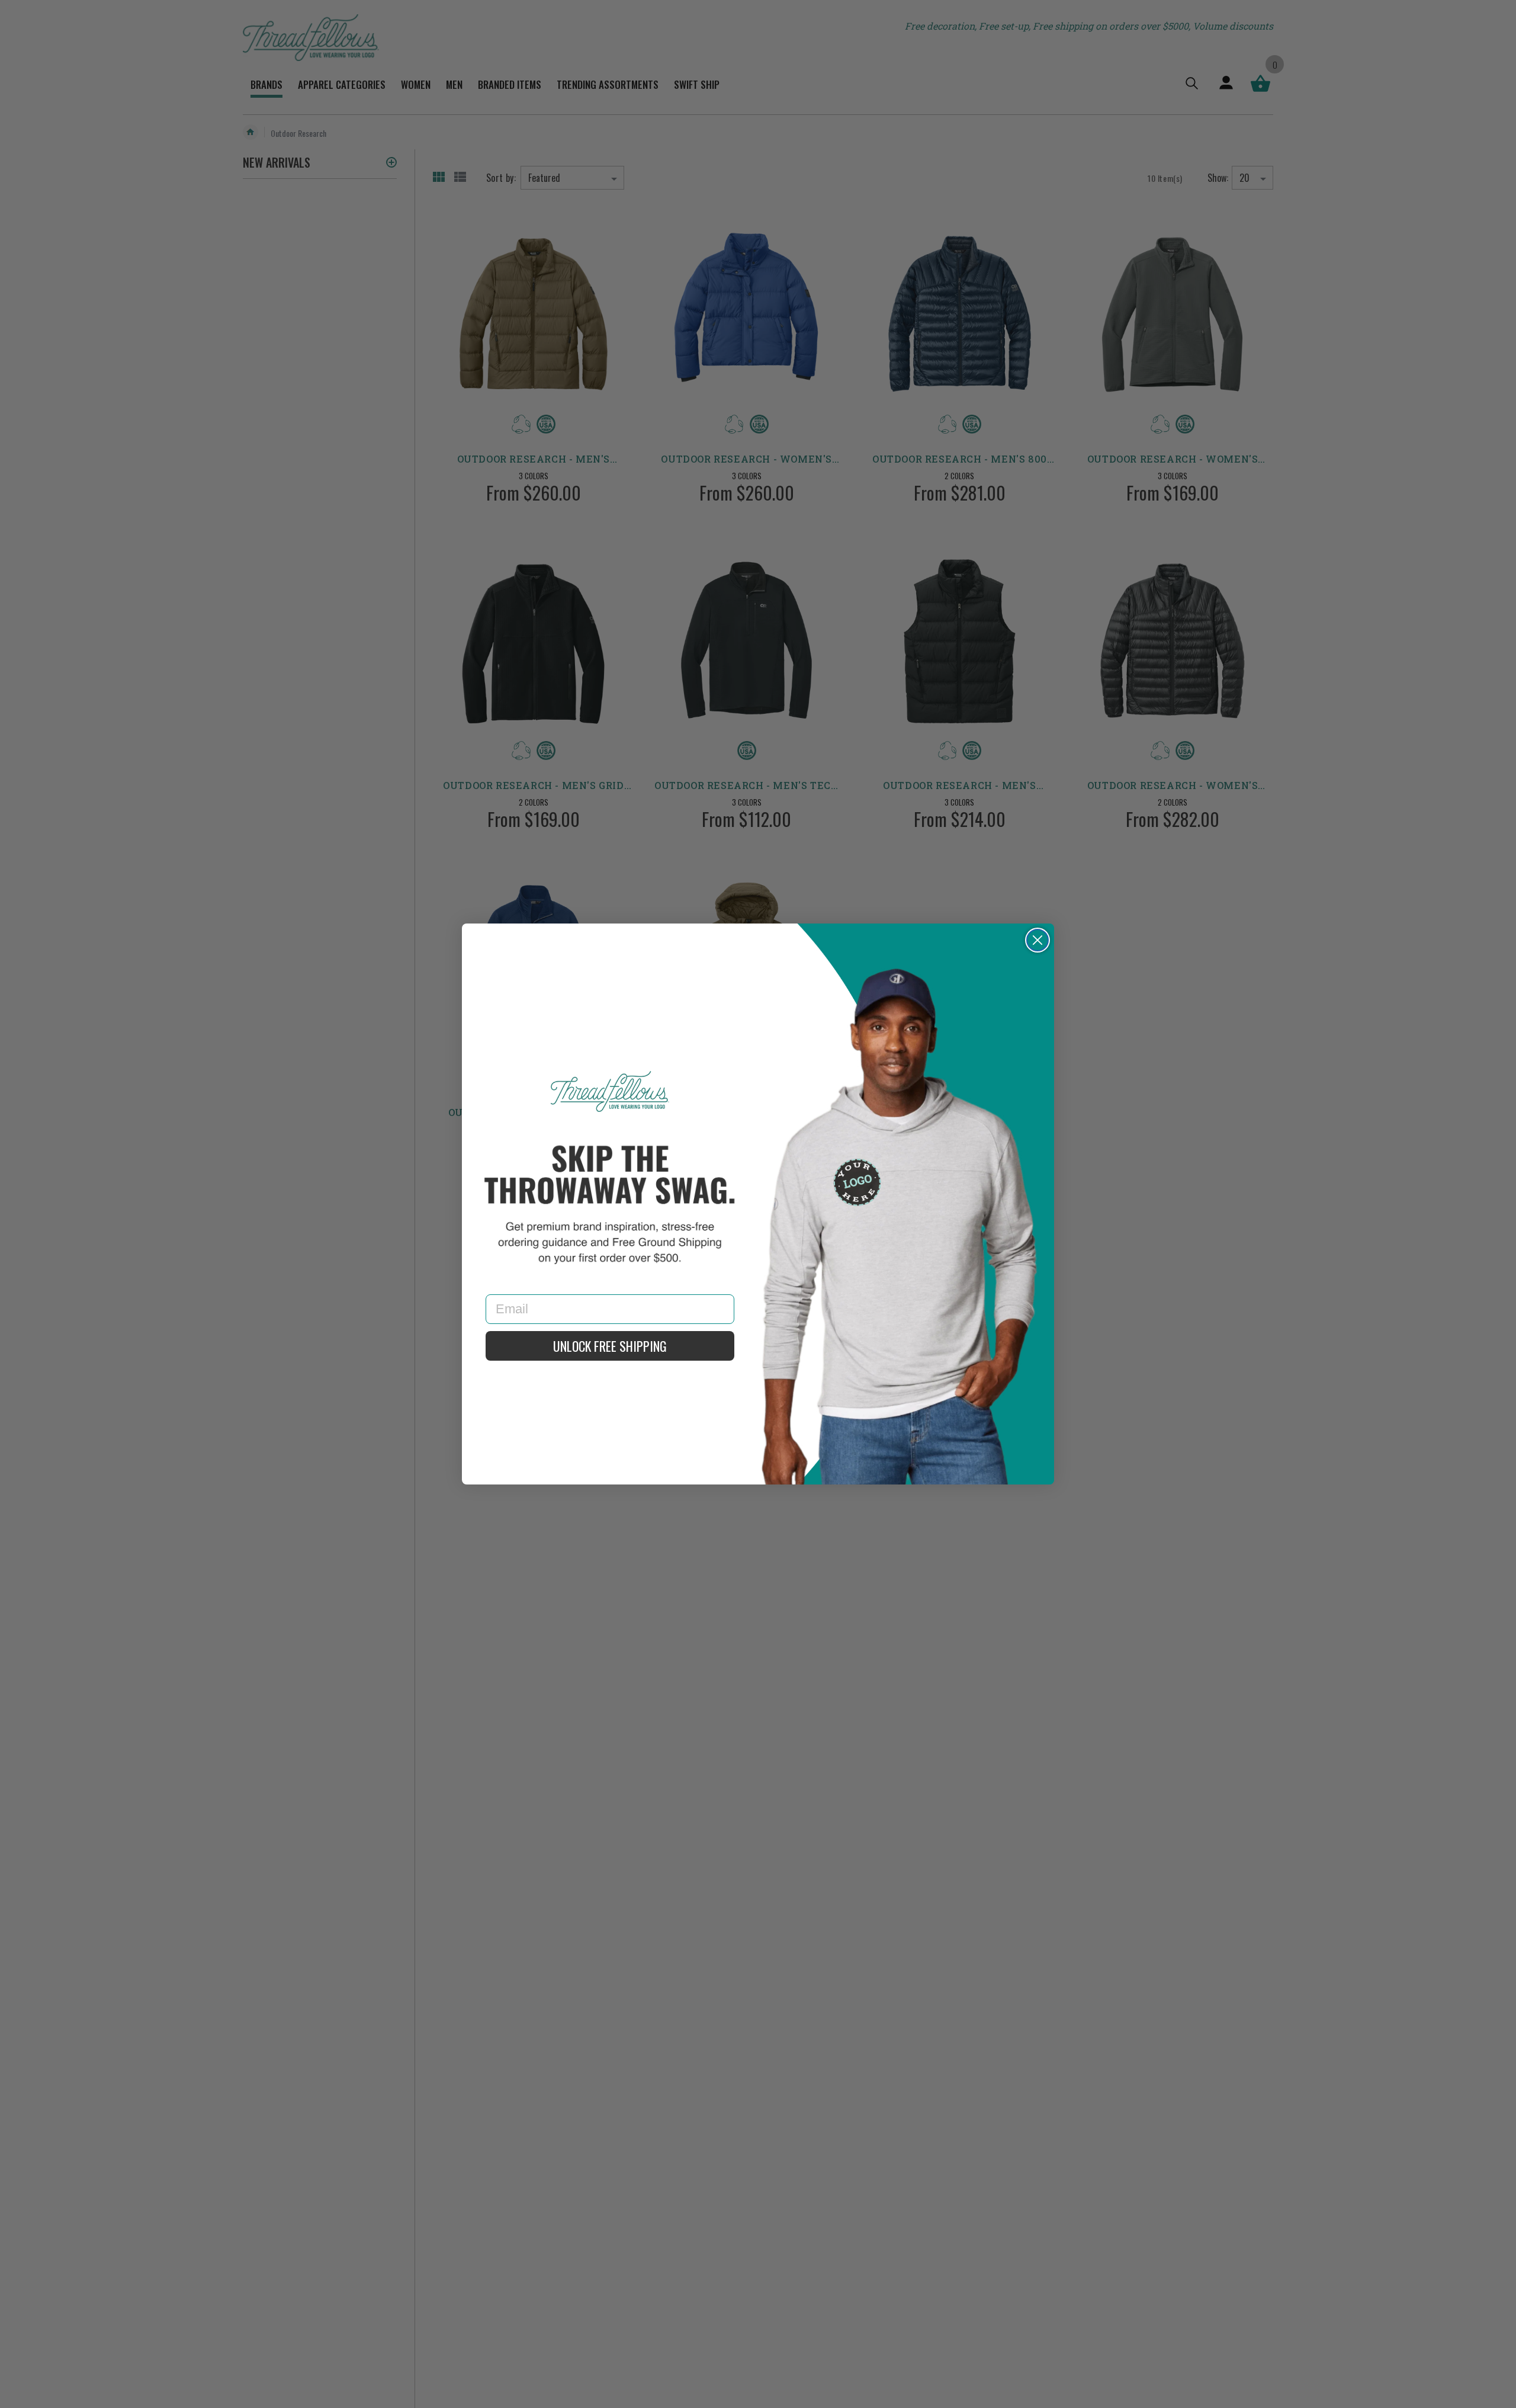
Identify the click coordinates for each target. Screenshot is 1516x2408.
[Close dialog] (1038, 940)
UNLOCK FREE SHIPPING (610, 1346)
